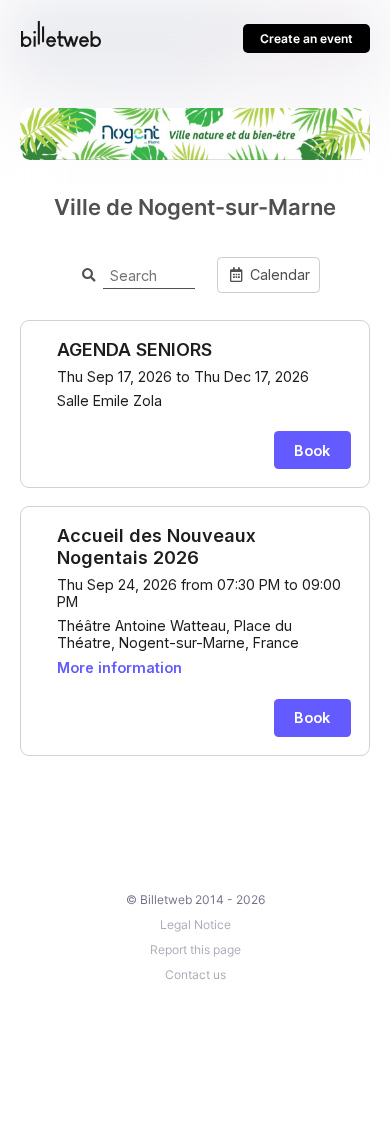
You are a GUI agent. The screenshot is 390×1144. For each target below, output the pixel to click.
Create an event (306, 38)
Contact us (195, 974)
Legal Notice (195, 924)
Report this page (195, 949)
